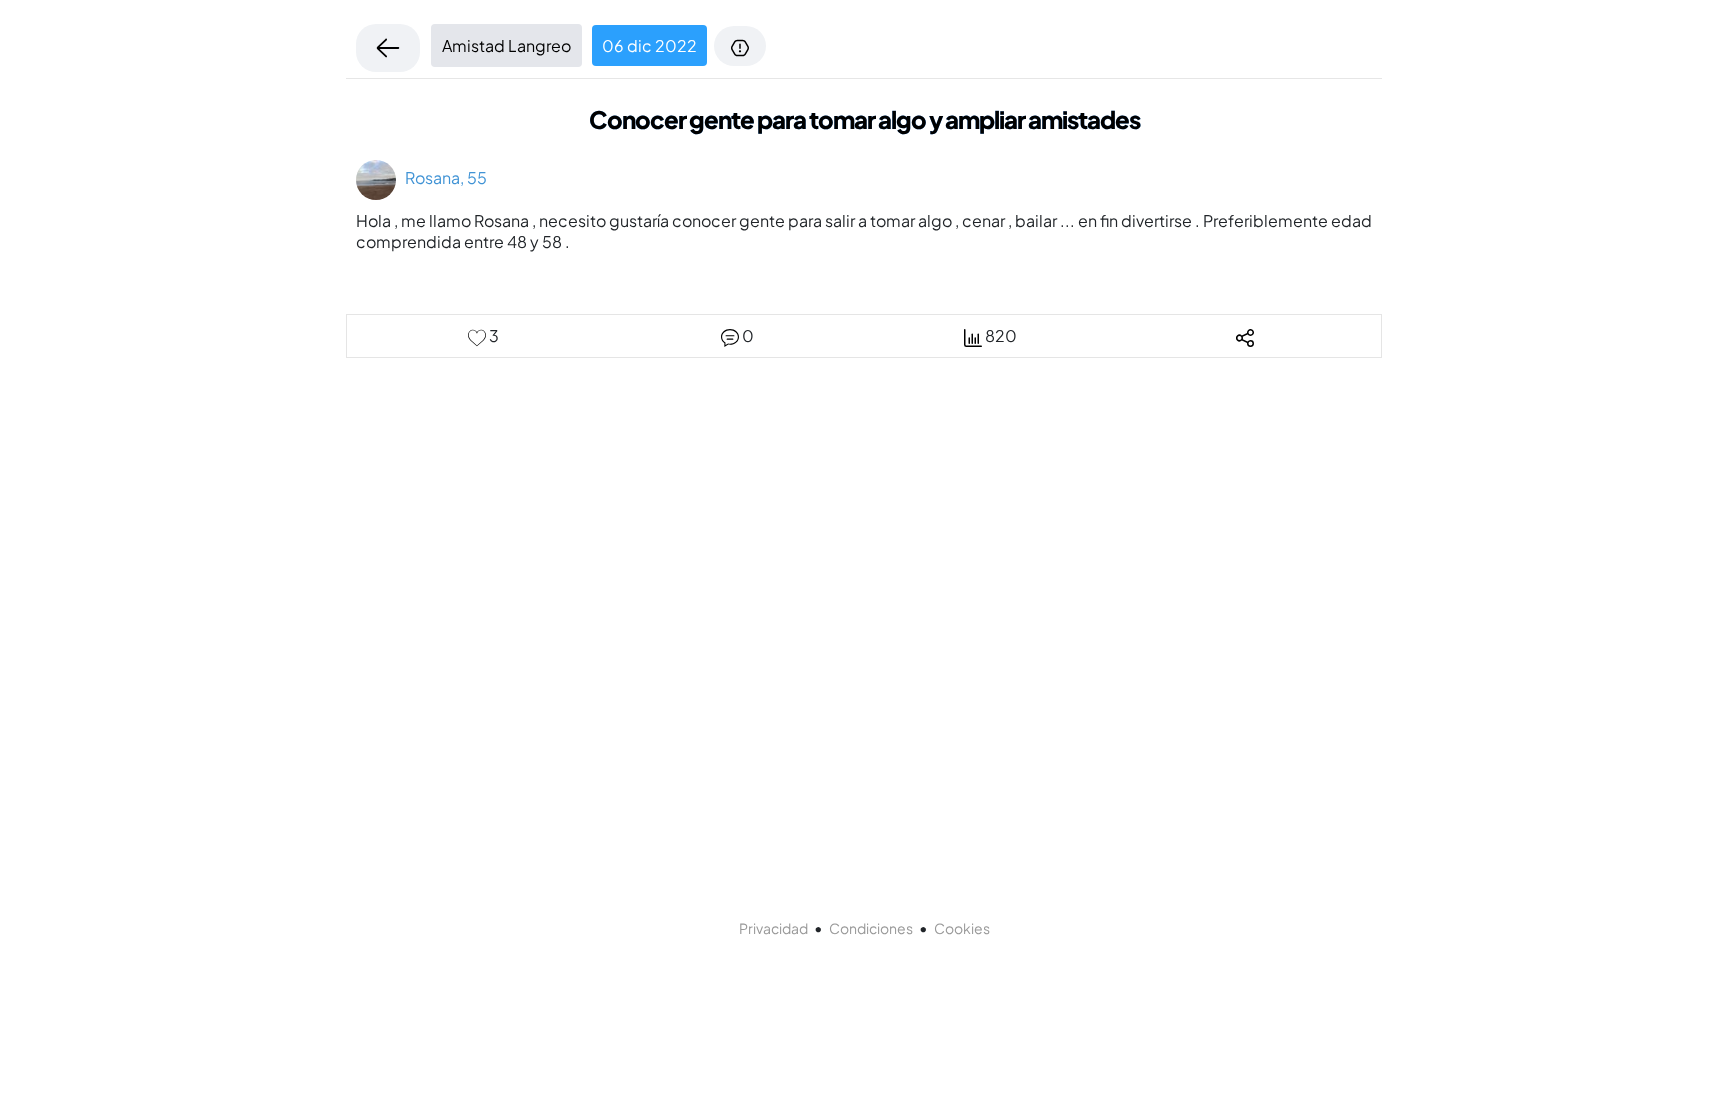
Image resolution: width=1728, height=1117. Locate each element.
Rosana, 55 (441, 177)
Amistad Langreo (506, 45)
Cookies (962, 928)
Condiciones (871, 928)
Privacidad (773, 928)
